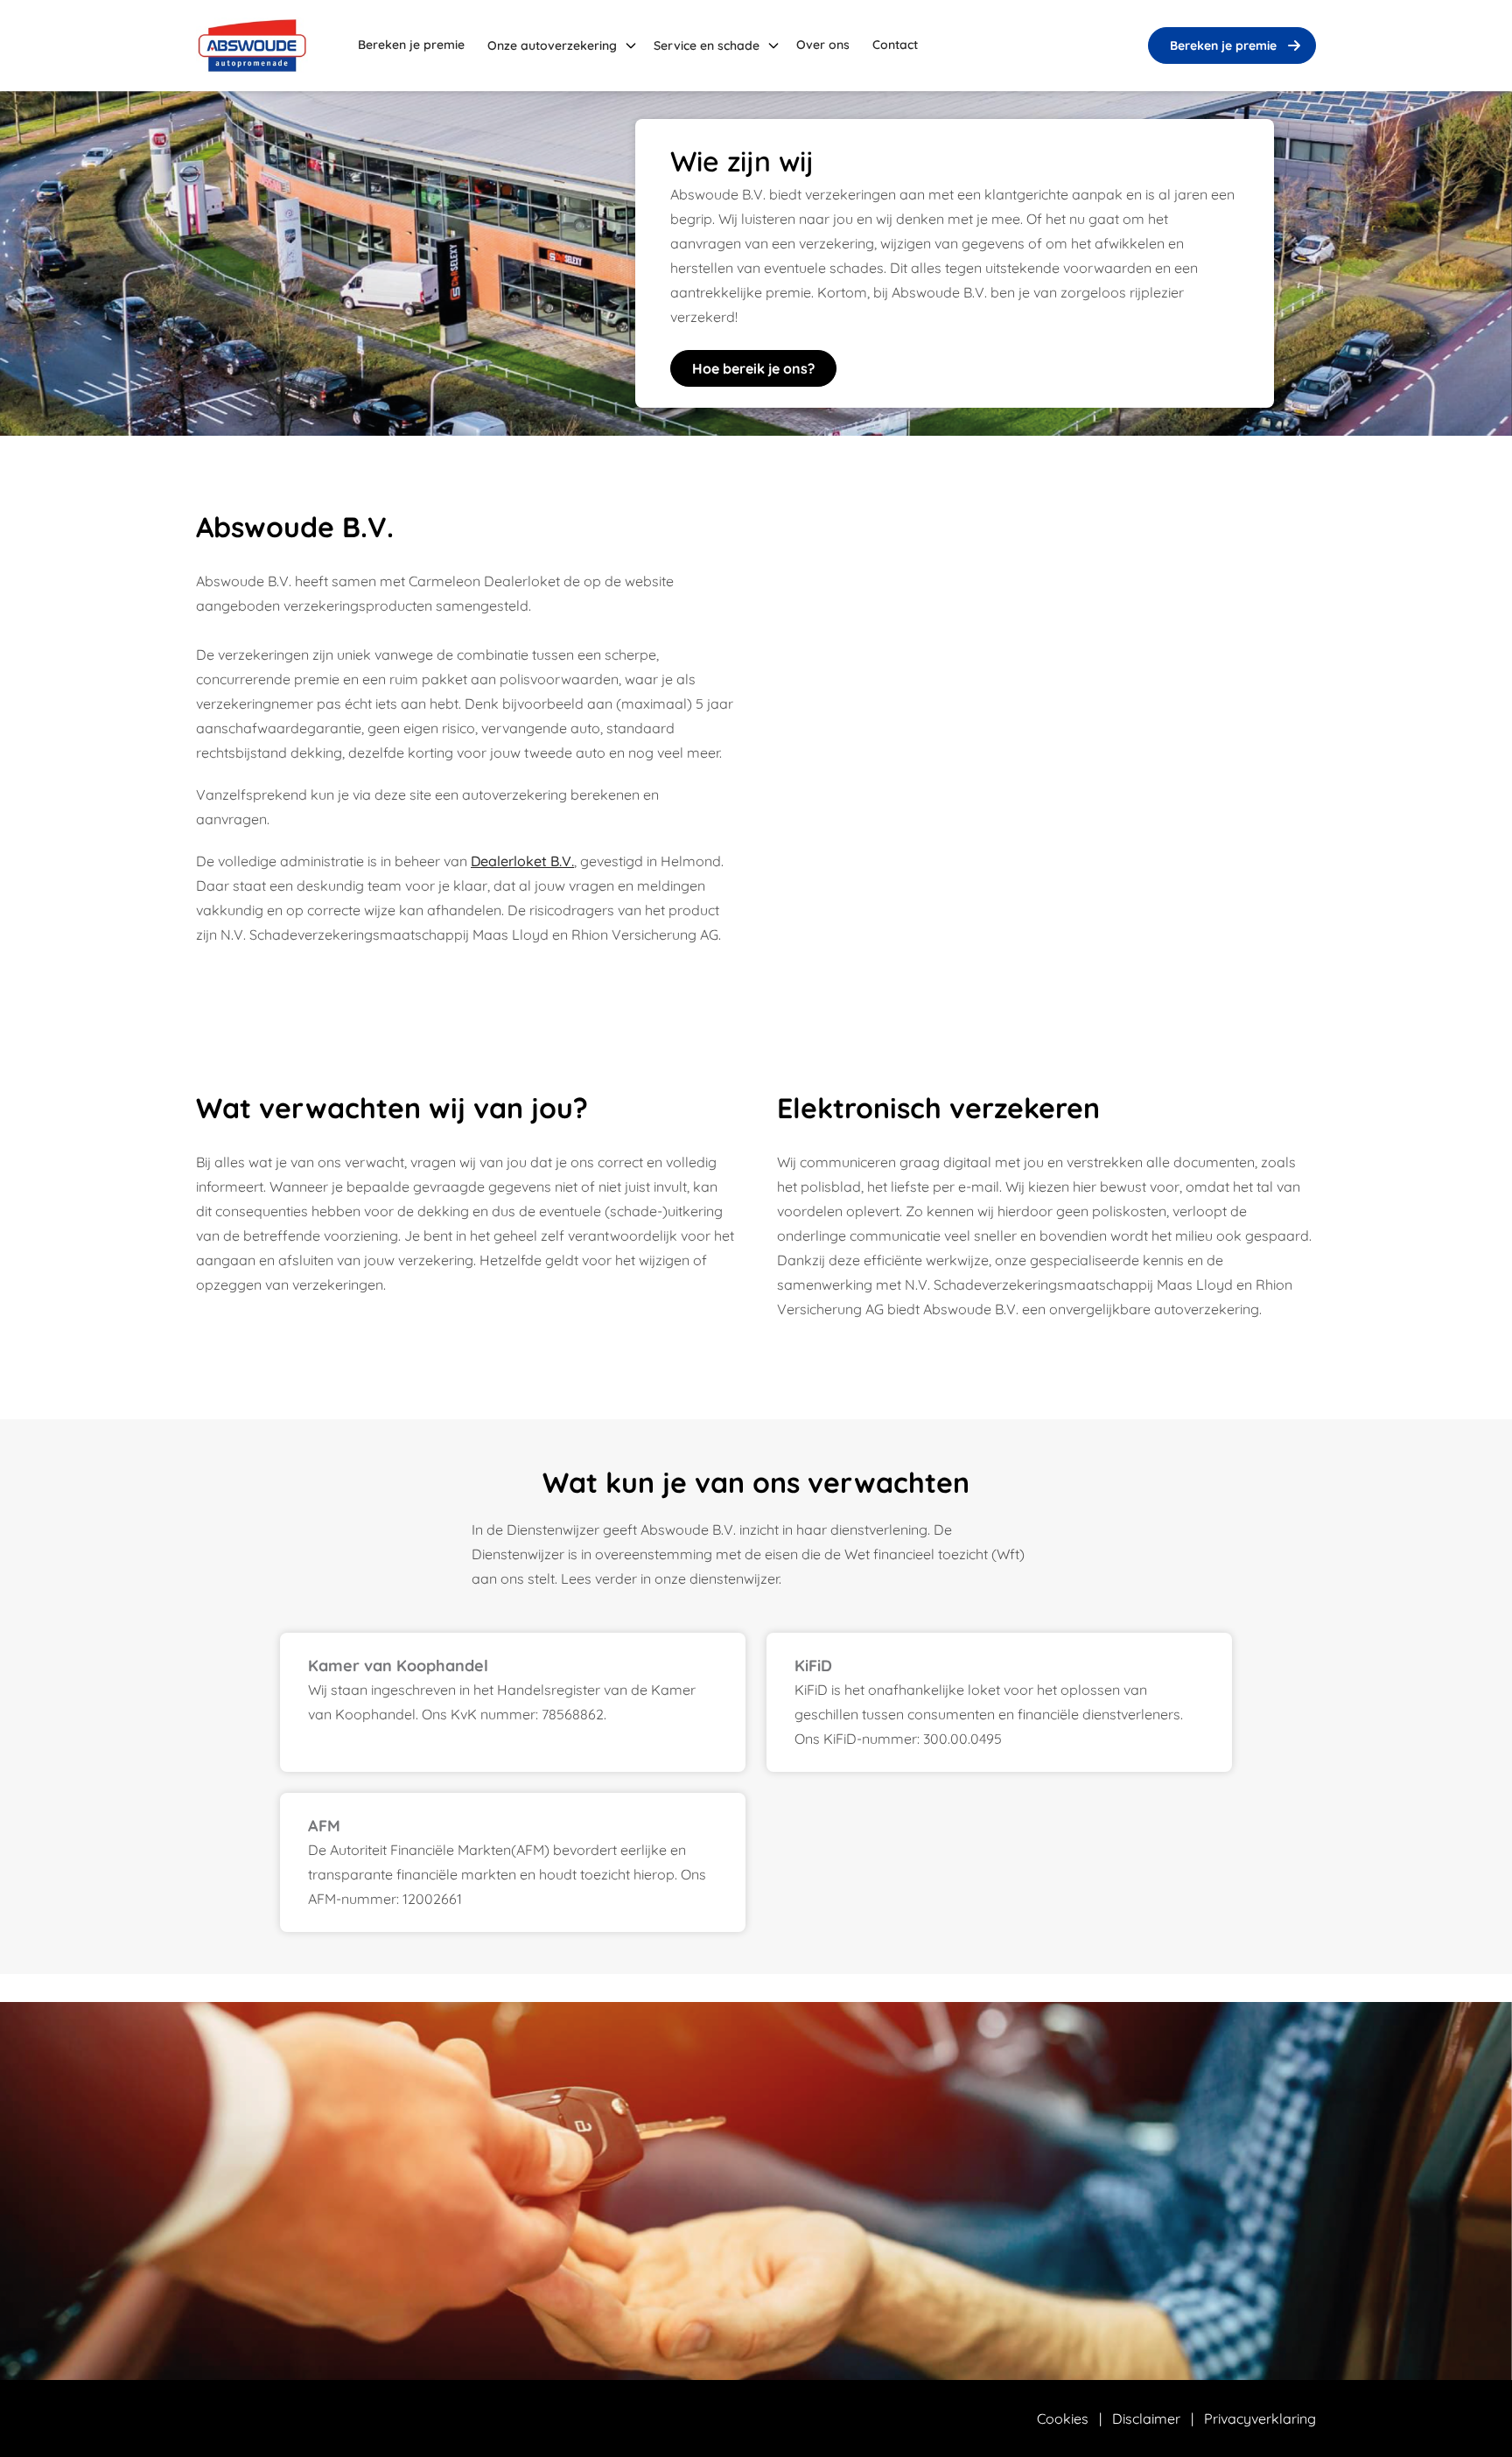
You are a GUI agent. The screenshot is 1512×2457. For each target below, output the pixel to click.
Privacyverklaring (1260, 2418)
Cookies (1063, 2418)
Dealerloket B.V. (522, 861)
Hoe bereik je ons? (753, 368)
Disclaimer (1146, 2418)
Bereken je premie (1223, 45)
